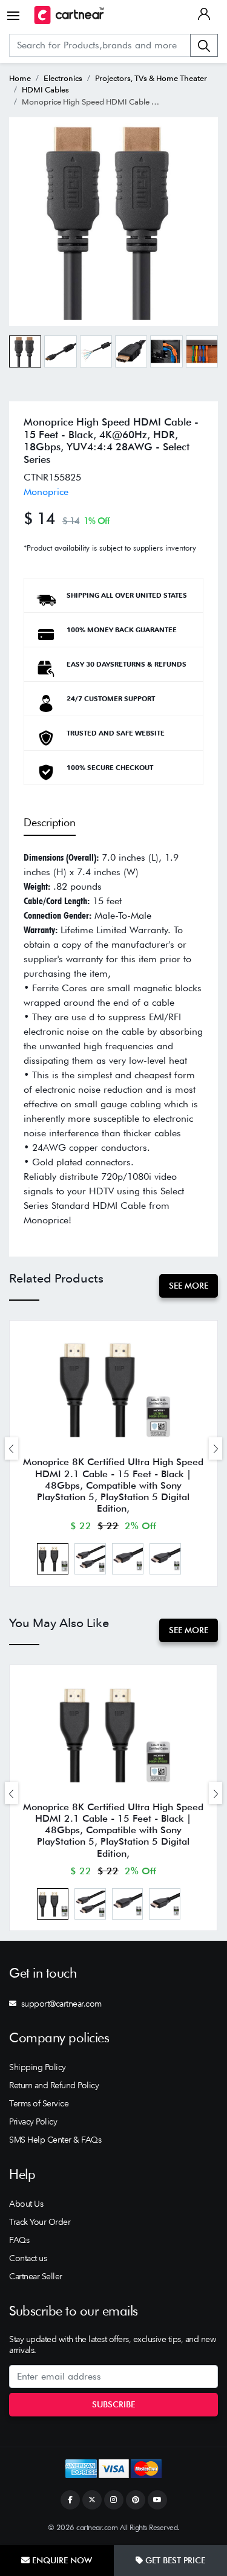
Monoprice (46, 492)
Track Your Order (40, 2222)
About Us (26, 2204)
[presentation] (12, 1448)
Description (50, 822)
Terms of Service (39, 2103)
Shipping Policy (38, 2067)
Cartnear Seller (36, 2276)
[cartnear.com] (69, 15)
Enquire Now (61, 2560)
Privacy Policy (33, 2121)
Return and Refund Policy (54, 2085)
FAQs (19, 2240)
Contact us (28, 2258)
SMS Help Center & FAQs (55, 2140)
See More (189, 1286)
